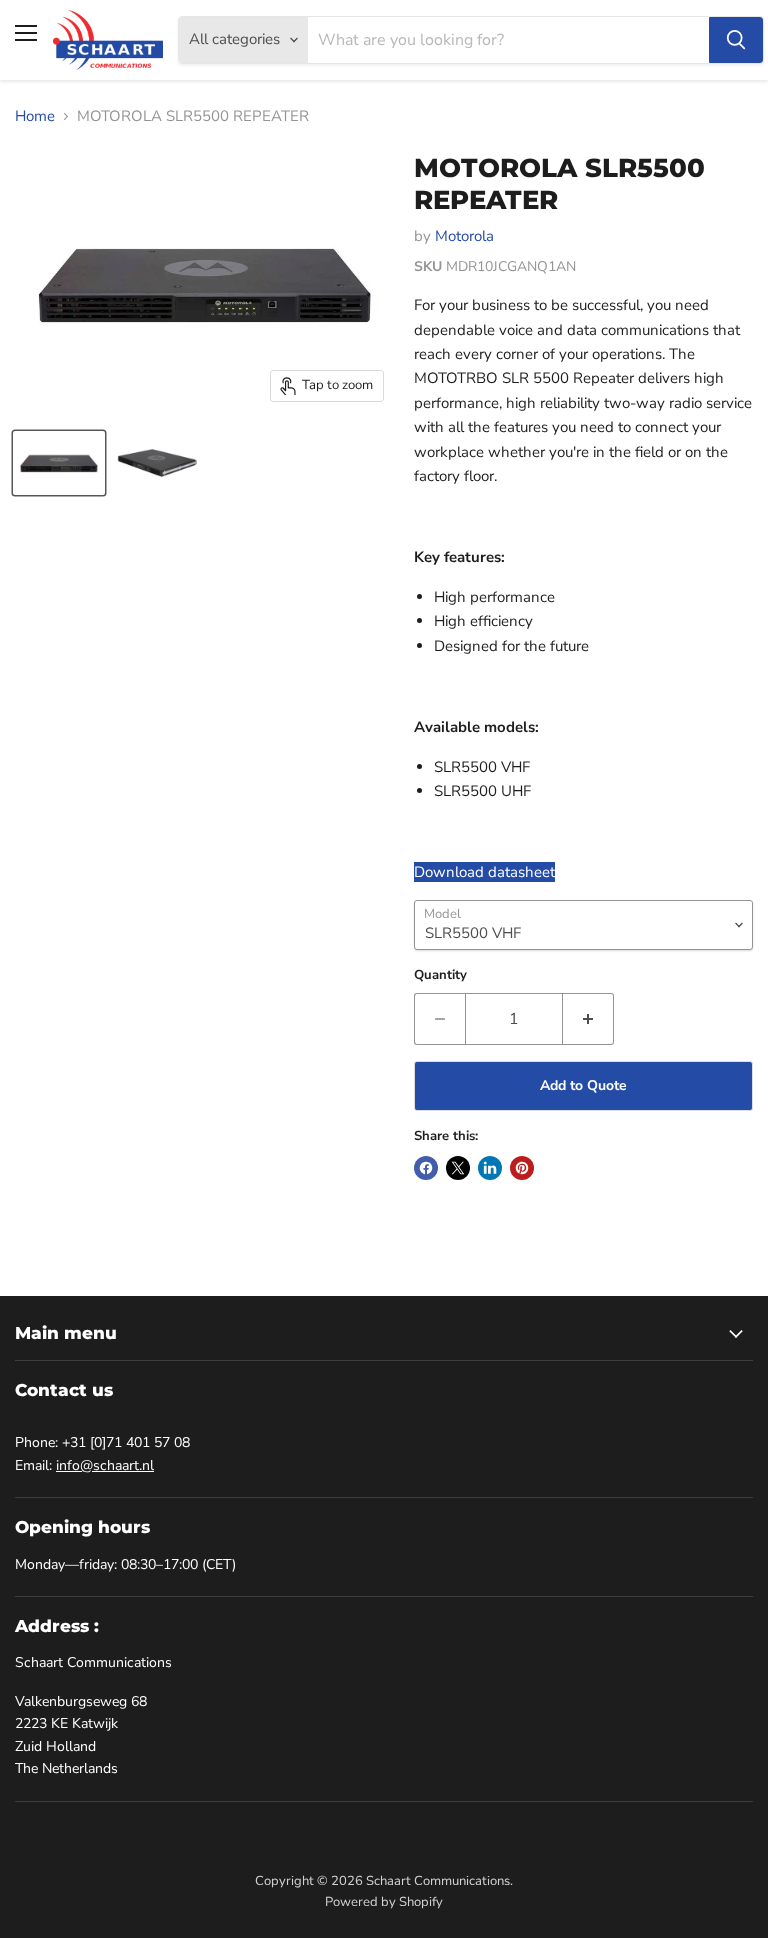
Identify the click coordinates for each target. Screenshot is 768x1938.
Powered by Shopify (384, 1902)
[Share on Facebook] (426, 1168)
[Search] (736, 40)
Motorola (464, 236)
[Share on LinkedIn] (490, 1168)
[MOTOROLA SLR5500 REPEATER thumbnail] (59, 463)
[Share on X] (458, 1168)
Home (35, 116)
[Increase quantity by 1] (588, 1019)
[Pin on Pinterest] (522, 1168)
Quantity (440, 975)
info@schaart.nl (105, 1465)
